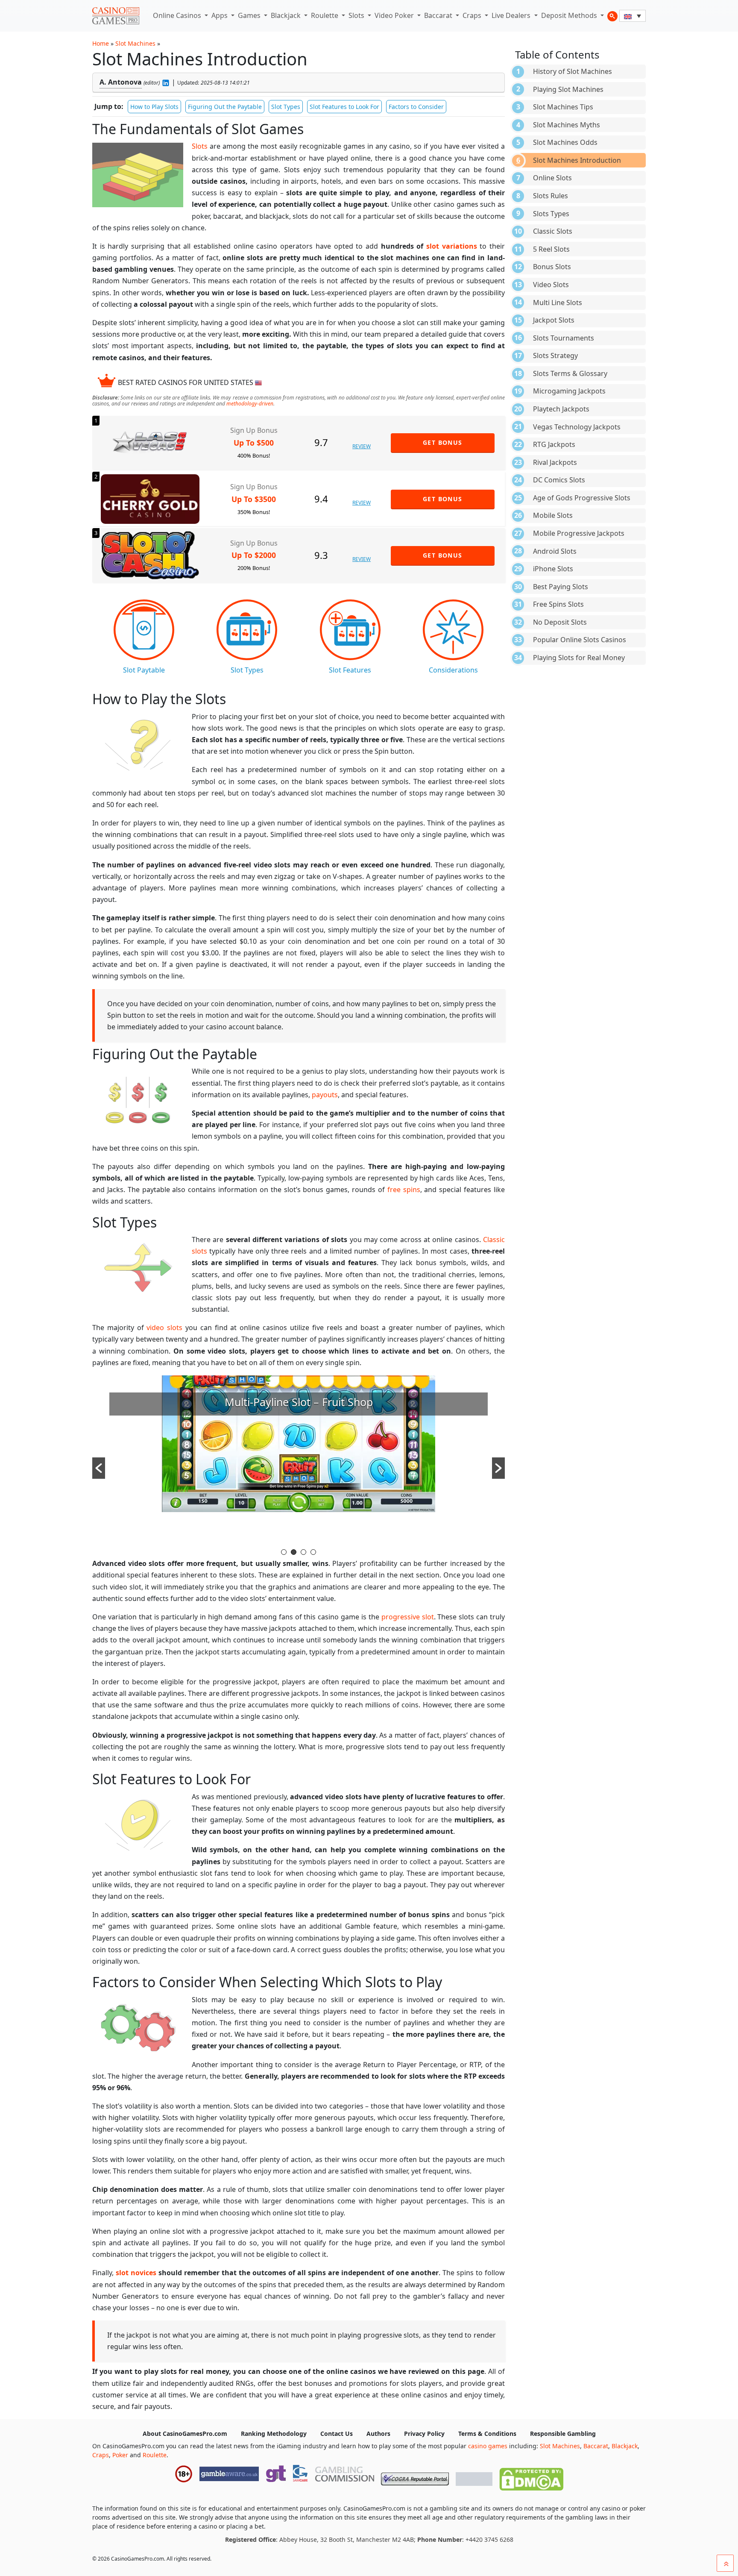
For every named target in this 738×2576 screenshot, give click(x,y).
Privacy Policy (424, 2434)
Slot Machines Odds (565, 142)
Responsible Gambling (563, 2434)
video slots (164, 1328)
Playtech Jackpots (561, 409)
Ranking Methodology (274, 2434)
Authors (378, 2434)
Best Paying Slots (561, 587)
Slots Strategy (555, 355)
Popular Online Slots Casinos (580, 640)
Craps (473, 15)
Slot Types (286, 107)
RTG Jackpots (554, 444)
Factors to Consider (416, 107)
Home (101, 43)
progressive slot (408, 1617)
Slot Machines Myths (567, 125)
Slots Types (551, 214)
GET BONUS (443, 442)
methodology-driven (250, 404)
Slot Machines (135, 43)
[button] (99, 1468)
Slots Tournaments (564, 338)
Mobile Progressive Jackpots (579, 533)
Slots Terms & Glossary (570, 373)
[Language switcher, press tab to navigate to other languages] (633, 16)
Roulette (325, 15)
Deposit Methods (570, 15)
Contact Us (337, 2434)
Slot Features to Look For (344, 107)
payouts (325, 1095)
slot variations (452, 246)
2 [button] (294, 1552)
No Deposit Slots (560, 622)
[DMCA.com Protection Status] (531, 2477)
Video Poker (395, 15)
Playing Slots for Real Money (579, 658)
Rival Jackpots (555, 462)
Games (250, 15)
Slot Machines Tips (563, 107)
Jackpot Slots (554, 320)
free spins (404, 1190)
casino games (488, 2446)
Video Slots (551, 285)
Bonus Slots (552, 267)
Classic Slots (553, 231)
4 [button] (313, 1552)
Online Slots (552, 178)
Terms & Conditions (487, 2434)
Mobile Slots (553, 515)
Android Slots (555, 551)
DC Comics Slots (559, 480)
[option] (299, 1461)
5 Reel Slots (551, 249)
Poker (120, 2455)
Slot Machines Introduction (577, 160)
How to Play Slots (154, 107)
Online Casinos (178, 15)
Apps (220, 15)
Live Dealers (512, 15)
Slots (357, 15)
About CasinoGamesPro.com (185, 2434)
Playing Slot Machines (568, 89)
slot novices (136, 2273)
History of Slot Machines (573, 71)
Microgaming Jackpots (569, 391)
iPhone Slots (553, 569)
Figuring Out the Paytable (225, 107)
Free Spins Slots (558, 604)
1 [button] (284, 1552)
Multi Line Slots (558, 303)
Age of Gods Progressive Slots (582, 498)
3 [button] (303, 1552)
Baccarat (439, 15)
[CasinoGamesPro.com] (116, 16)
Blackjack (287, 15)
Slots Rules (551, 196)
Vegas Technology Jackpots (577, 427)
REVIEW (362, 446)
